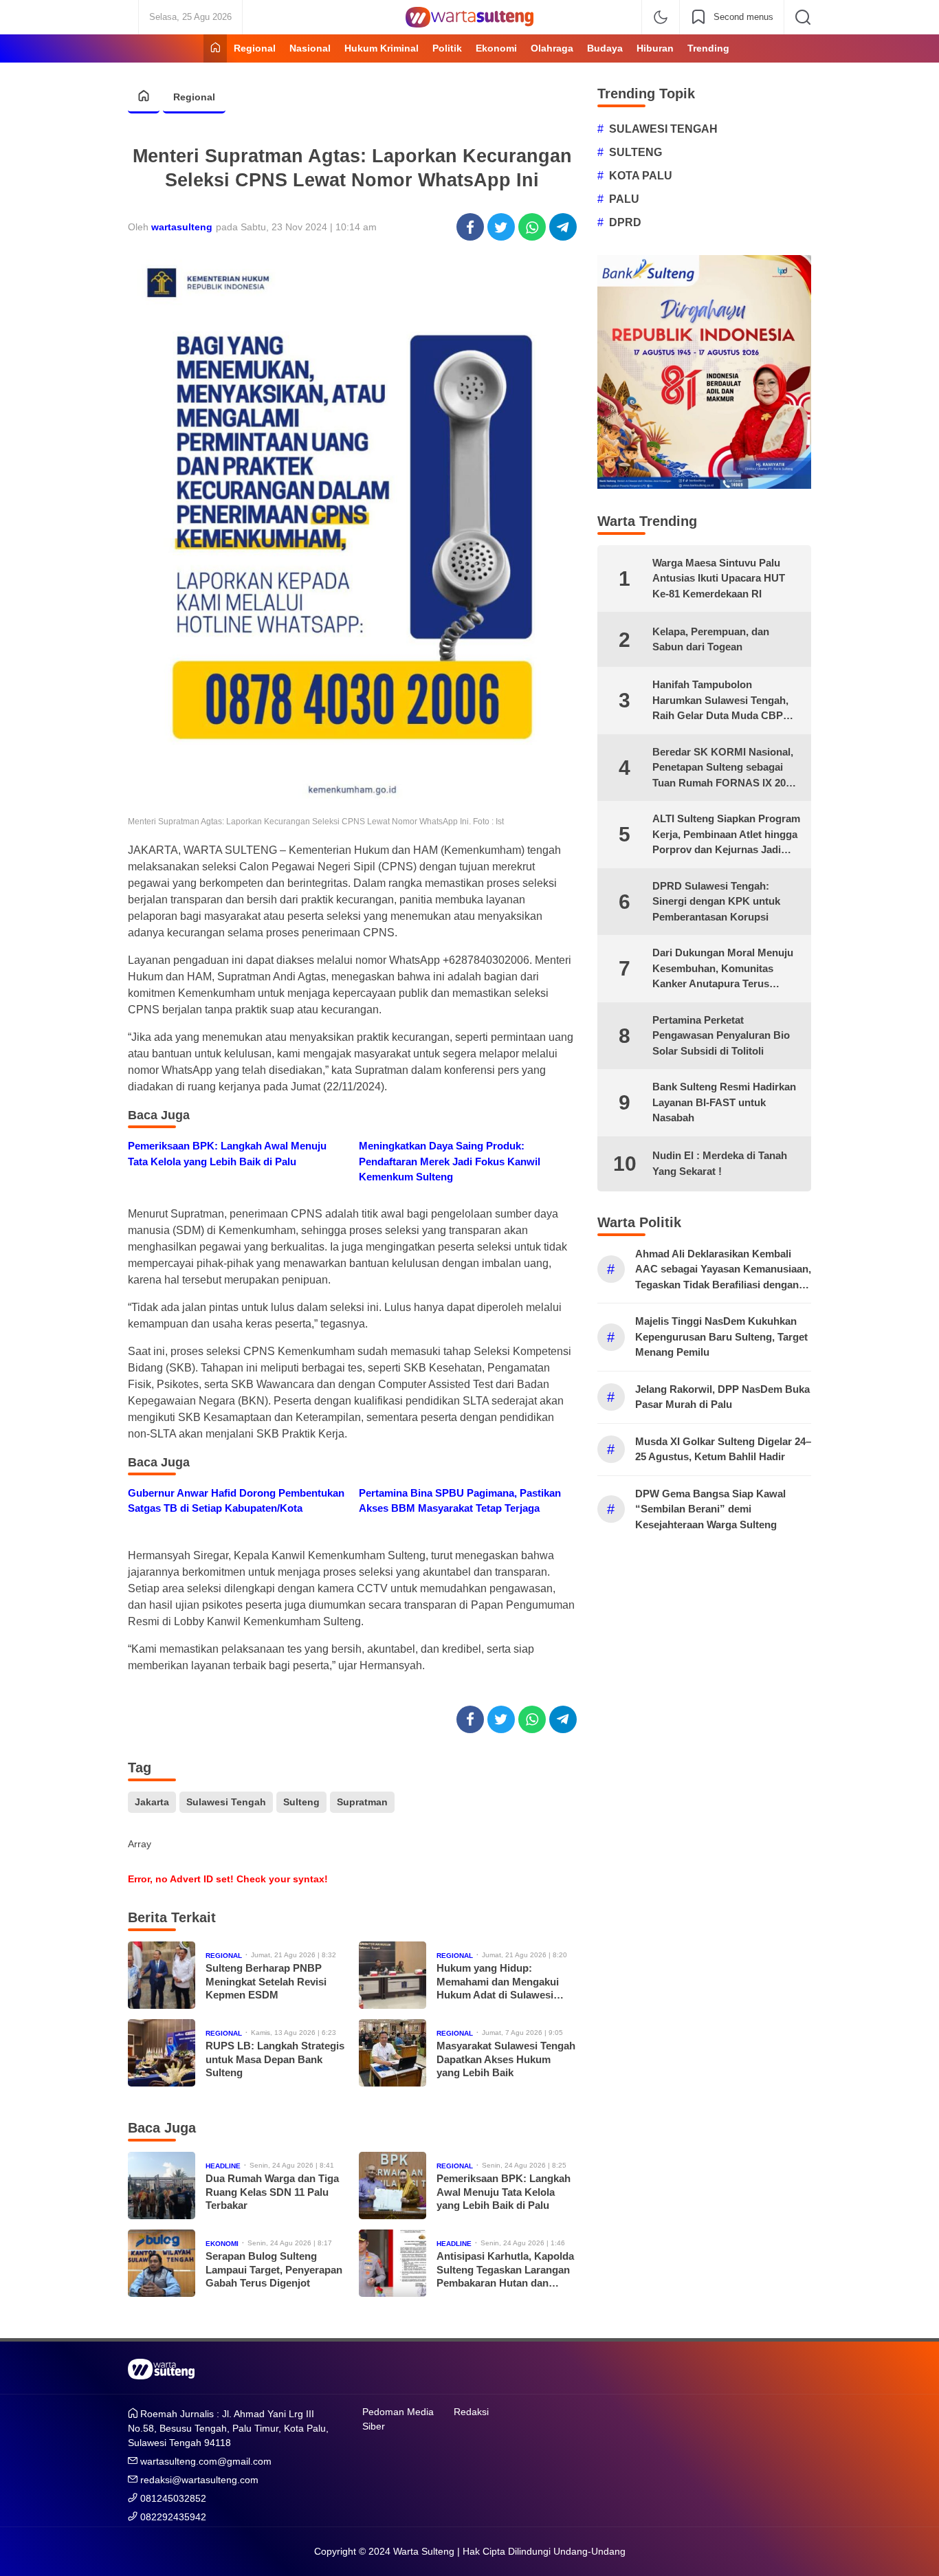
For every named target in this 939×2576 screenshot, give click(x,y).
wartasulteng (182, 227)
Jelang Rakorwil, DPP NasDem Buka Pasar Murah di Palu (722, 1397)
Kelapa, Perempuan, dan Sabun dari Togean (711, 639)
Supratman (362, 1802)
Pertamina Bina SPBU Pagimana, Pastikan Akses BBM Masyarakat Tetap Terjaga (460, 1501)
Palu (624, 199)
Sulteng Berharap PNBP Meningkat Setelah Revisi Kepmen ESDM (266, 1981)
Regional (194, 97)
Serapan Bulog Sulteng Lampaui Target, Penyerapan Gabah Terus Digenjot (274, 2269)
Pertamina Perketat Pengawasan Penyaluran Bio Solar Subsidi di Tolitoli (721, 1035)
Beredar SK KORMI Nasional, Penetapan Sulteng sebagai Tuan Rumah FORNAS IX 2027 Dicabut (725, 769)
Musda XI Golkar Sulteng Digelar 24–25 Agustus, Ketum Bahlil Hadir (723, 1449)
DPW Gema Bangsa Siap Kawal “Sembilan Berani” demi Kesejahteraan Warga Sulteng (710, 1509)
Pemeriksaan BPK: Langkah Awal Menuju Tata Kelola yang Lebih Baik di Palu (227, 1154)
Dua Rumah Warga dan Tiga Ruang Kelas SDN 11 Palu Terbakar (272, 2192)
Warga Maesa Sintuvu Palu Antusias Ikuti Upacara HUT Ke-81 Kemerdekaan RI (719, 578)
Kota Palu (641, 176)
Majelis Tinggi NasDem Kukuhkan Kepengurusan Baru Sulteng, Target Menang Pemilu (721, 1336)
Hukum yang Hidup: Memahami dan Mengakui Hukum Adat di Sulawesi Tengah (498, 1982)
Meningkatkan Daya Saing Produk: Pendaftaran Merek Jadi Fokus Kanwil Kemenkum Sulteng (450, 1161)
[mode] (661, 17)
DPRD (625, 222)
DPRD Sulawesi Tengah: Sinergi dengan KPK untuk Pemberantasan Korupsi (716, 901)
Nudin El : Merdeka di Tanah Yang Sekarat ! (720, 1163)
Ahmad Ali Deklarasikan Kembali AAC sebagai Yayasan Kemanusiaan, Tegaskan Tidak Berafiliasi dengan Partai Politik (723, 1270)
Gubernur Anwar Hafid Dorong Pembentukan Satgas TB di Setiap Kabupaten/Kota (236, 1501)
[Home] (215, 48)
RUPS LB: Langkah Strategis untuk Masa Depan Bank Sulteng (275, 2059)
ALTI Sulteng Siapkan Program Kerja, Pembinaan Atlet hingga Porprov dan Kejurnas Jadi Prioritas (726, 835)
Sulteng (301, 1802)
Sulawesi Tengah (226, 1802)
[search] (803, 17)
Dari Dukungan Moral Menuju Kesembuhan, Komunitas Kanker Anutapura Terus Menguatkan (723, 969)
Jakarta (152, 1802)
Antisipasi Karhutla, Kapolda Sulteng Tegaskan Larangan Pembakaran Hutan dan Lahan (505, 2270)
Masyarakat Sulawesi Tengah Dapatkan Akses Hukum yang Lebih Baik (506, 2059)
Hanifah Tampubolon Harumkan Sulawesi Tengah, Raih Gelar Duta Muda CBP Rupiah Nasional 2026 (720, 701)
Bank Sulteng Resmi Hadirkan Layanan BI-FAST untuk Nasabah (724, 1102)
